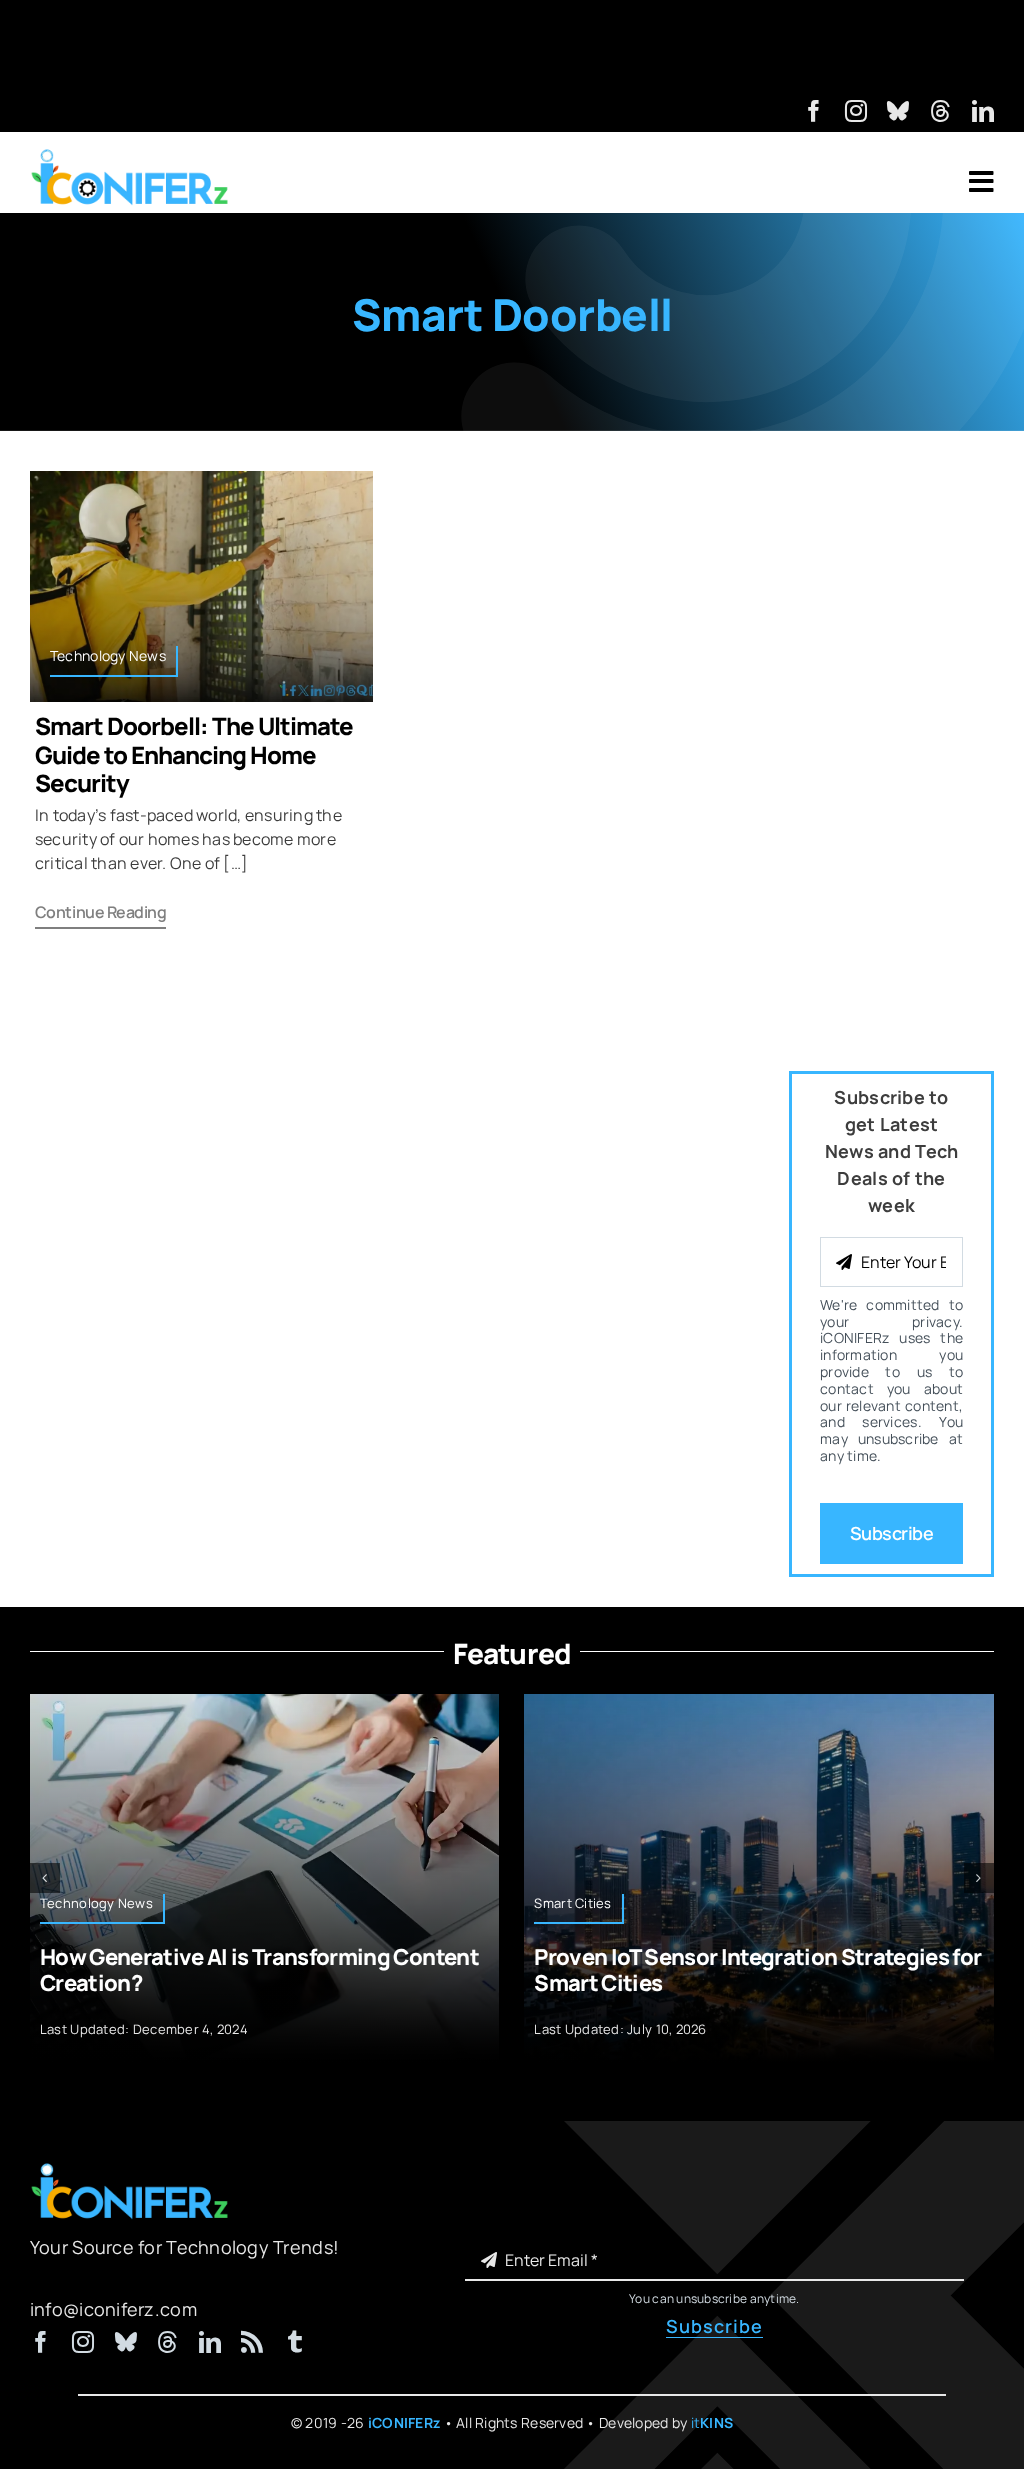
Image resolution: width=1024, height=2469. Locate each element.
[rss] (252, 2342)
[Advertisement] (512, 45)
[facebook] (814, 111)
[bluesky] (898, 111)
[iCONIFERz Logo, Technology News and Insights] (130, 156)
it (712, 2422)
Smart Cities (572, 1903)
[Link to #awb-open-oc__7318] (981, 182)
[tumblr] (295, 2342)
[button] (45, 1878)
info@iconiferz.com (113, 2309)
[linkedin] (983, 111)
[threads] (941, 111)
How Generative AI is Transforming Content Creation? (259, 1970)
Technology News (108, 655)
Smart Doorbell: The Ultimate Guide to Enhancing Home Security (194, 754)
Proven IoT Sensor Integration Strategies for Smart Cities (757, 1970)
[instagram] (856, 111)
